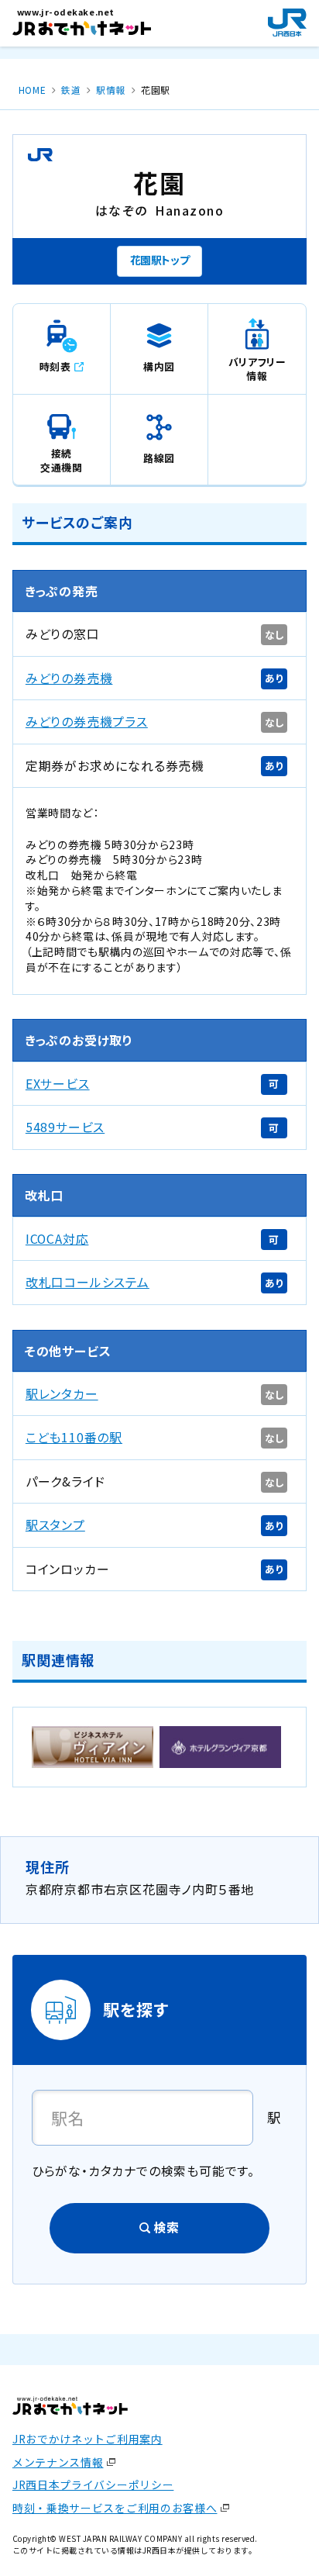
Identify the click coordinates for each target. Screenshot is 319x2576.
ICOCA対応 (57, 1239)
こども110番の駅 (74, 1437)
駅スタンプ (55, 1525)
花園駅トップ (160, 260)
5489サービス (65, 1127)
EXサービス (58, 1084)
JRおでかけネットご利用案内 (87, 2439)
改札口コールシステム (87, 1282)
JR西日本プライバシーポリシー (93, 2484)
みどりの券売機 (69, 678)
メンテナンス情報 (58, 2462)
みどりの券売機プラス (87, 722)
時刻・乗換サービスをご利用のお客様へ (115, 2508)
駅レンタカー (62, 1394)
